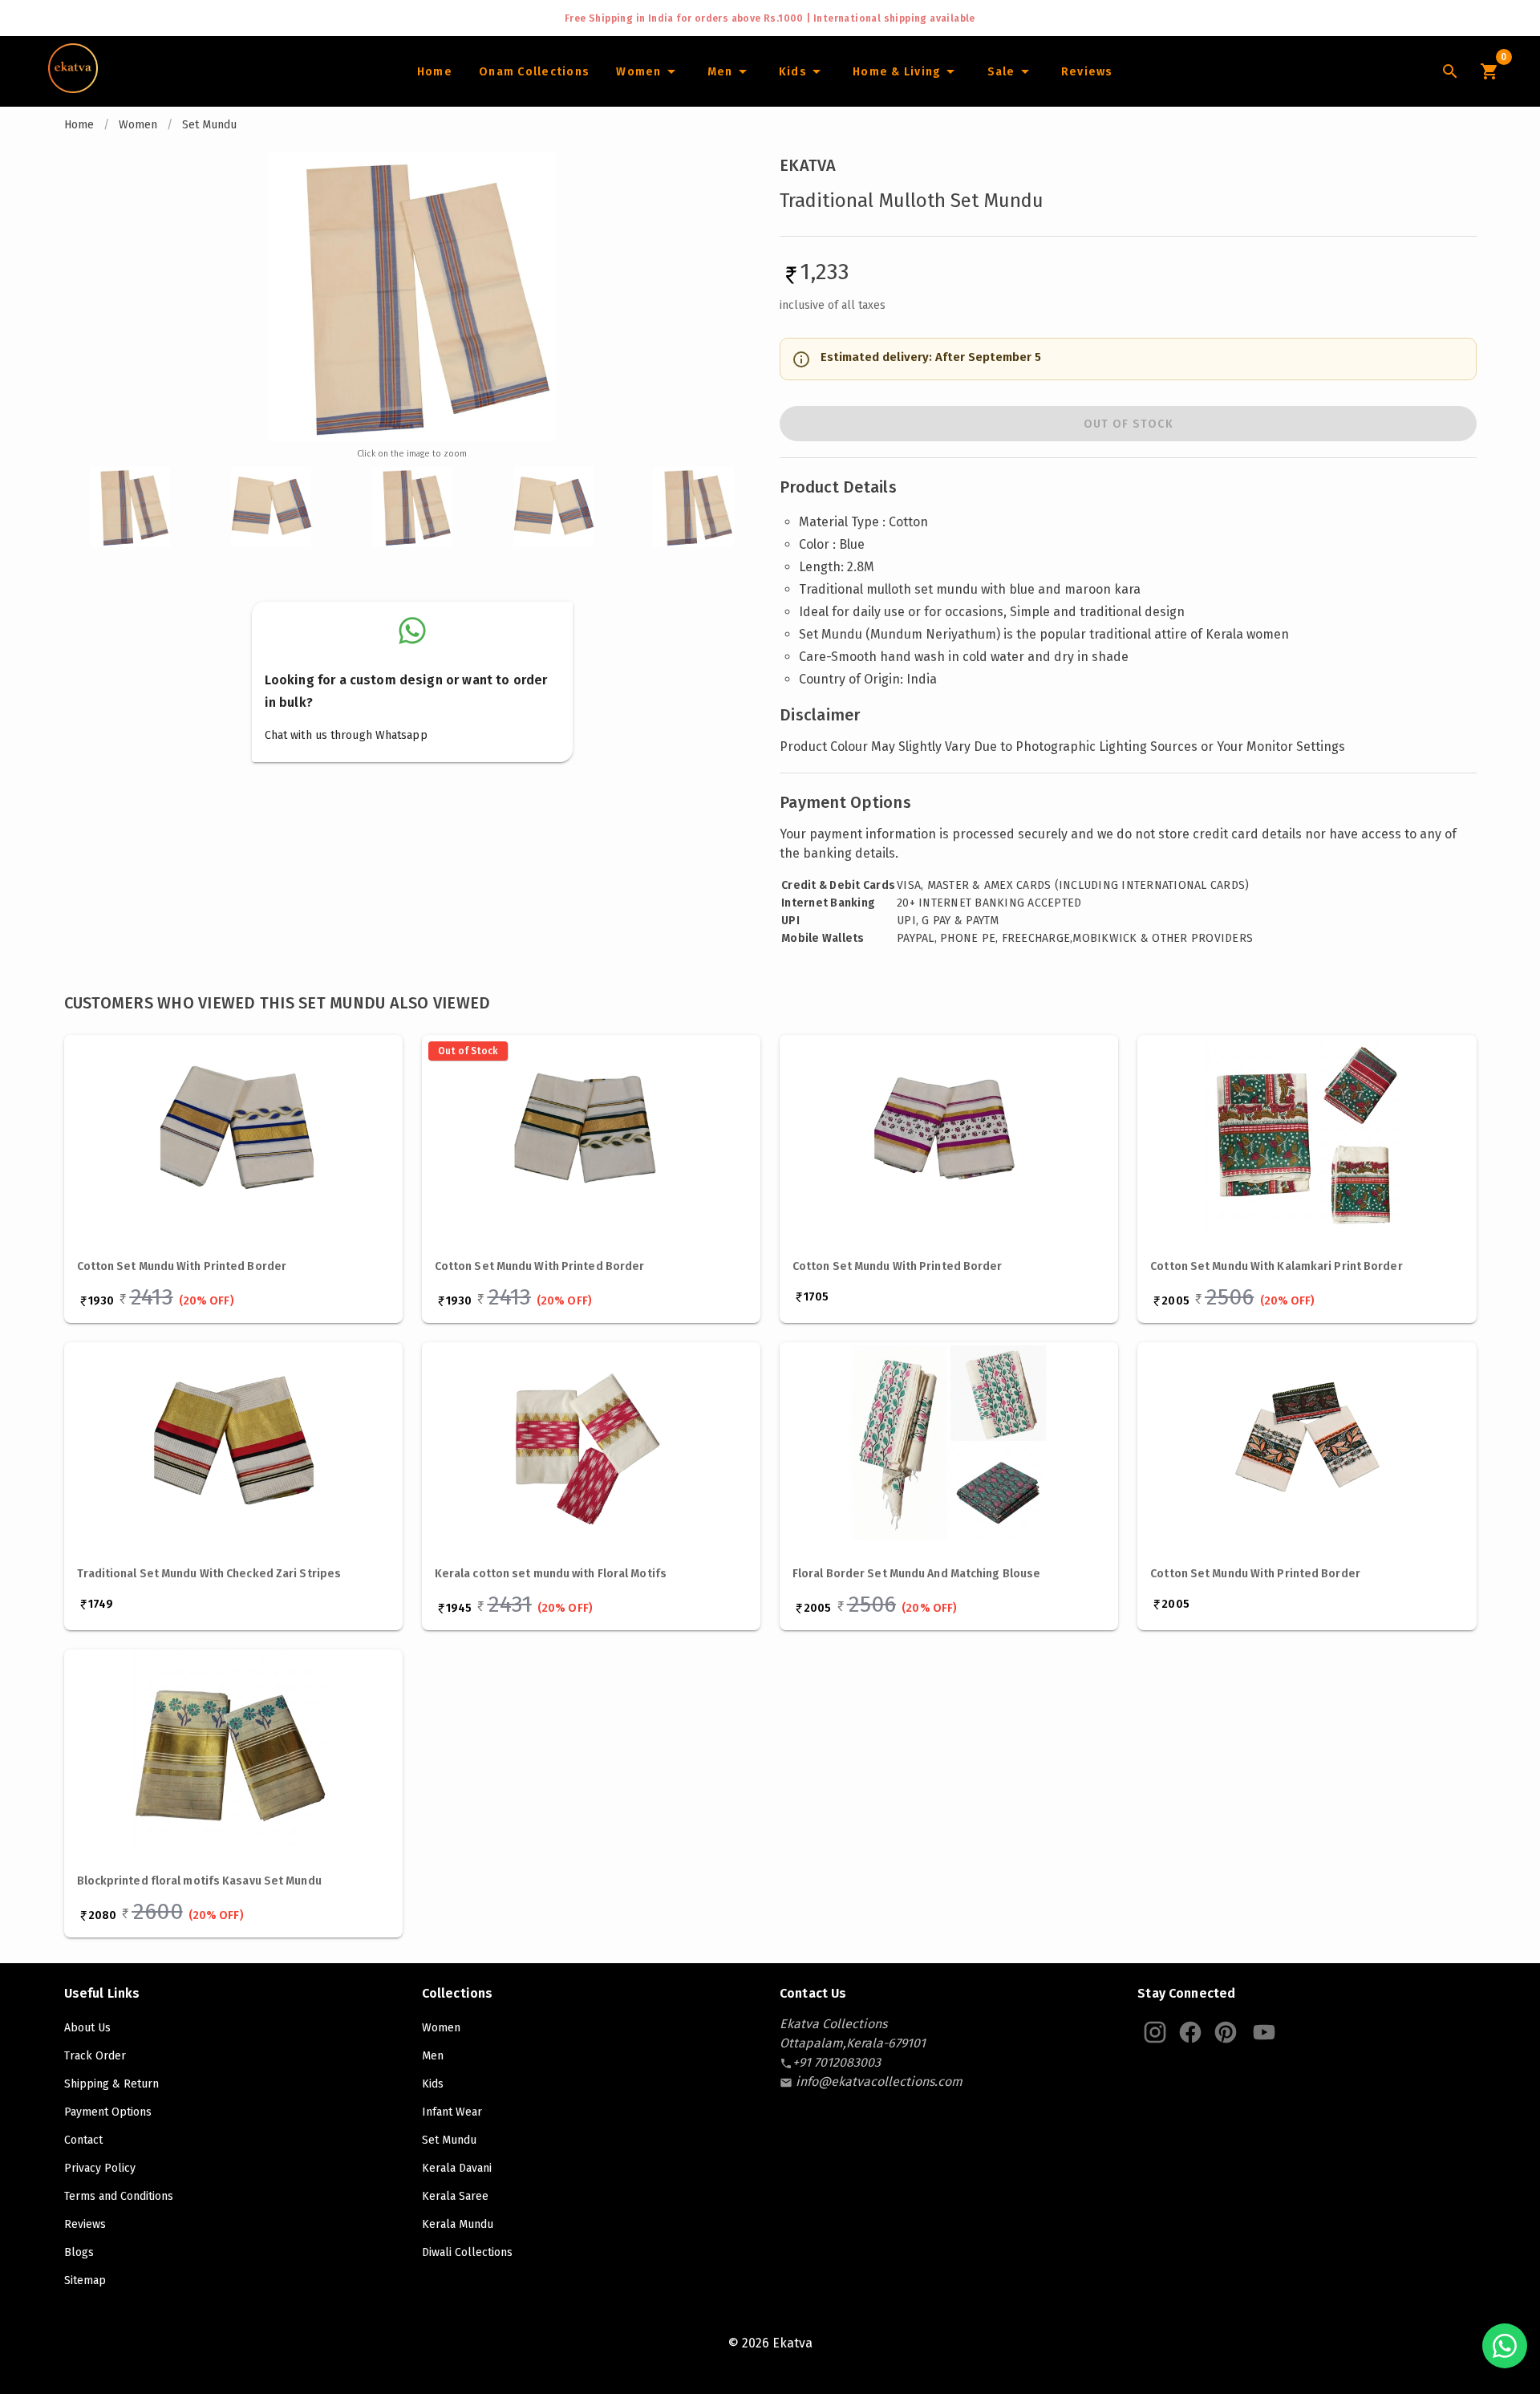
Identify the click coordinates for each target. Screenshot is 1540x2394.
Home (79, 125)
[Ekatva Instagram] (1155, 2032)
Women (138, 125)
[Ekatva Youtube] (1264, 2032)
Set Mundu (209, 125)
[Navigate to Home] (73, 87)
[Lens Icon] (1450, 71)
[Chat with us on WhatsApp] (1505, 2346)
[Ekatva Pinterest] (1226, 2032)
